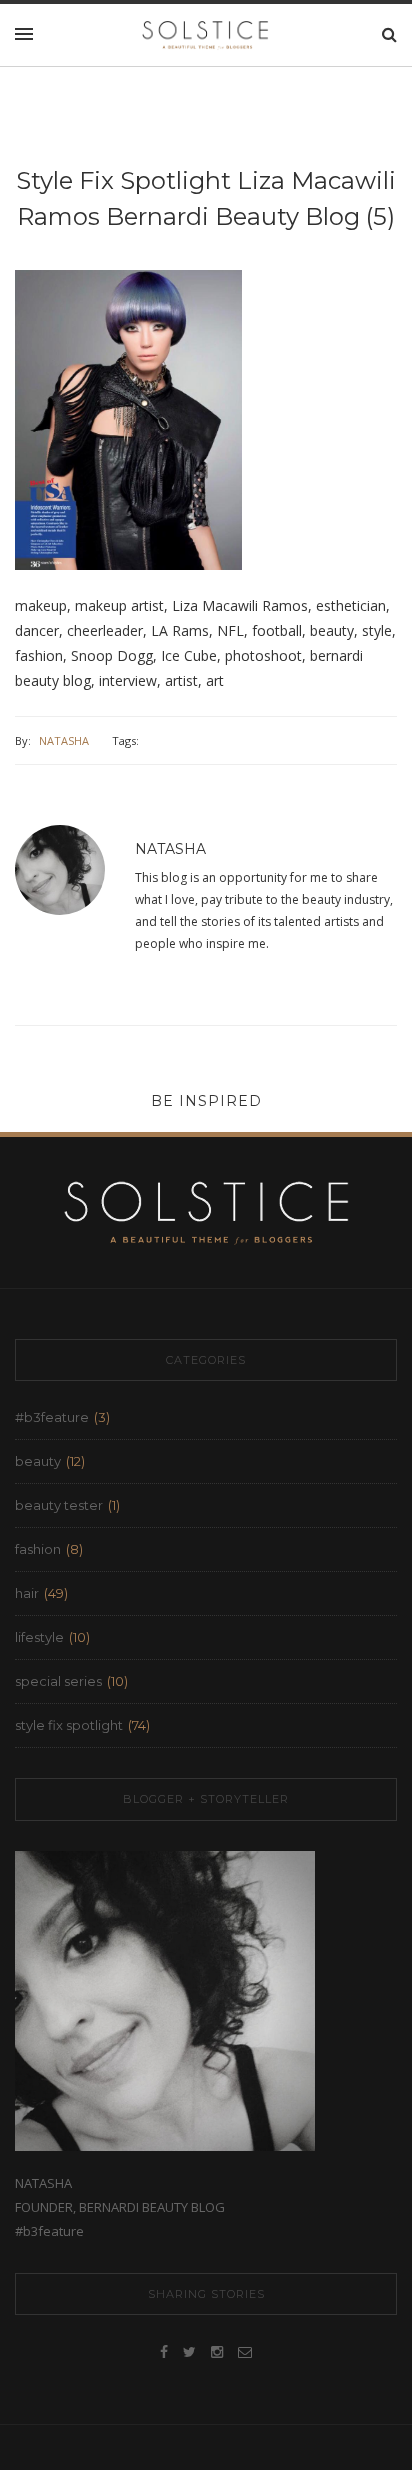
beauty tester (59, 1505)
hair (27, 1593)
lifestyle (39, 1637)
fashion (38, 1549)
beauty (38, 1461)
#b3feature (52, 1417)
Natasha (64, 740)
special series (58, 1681)
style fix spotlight (69, 1725)
